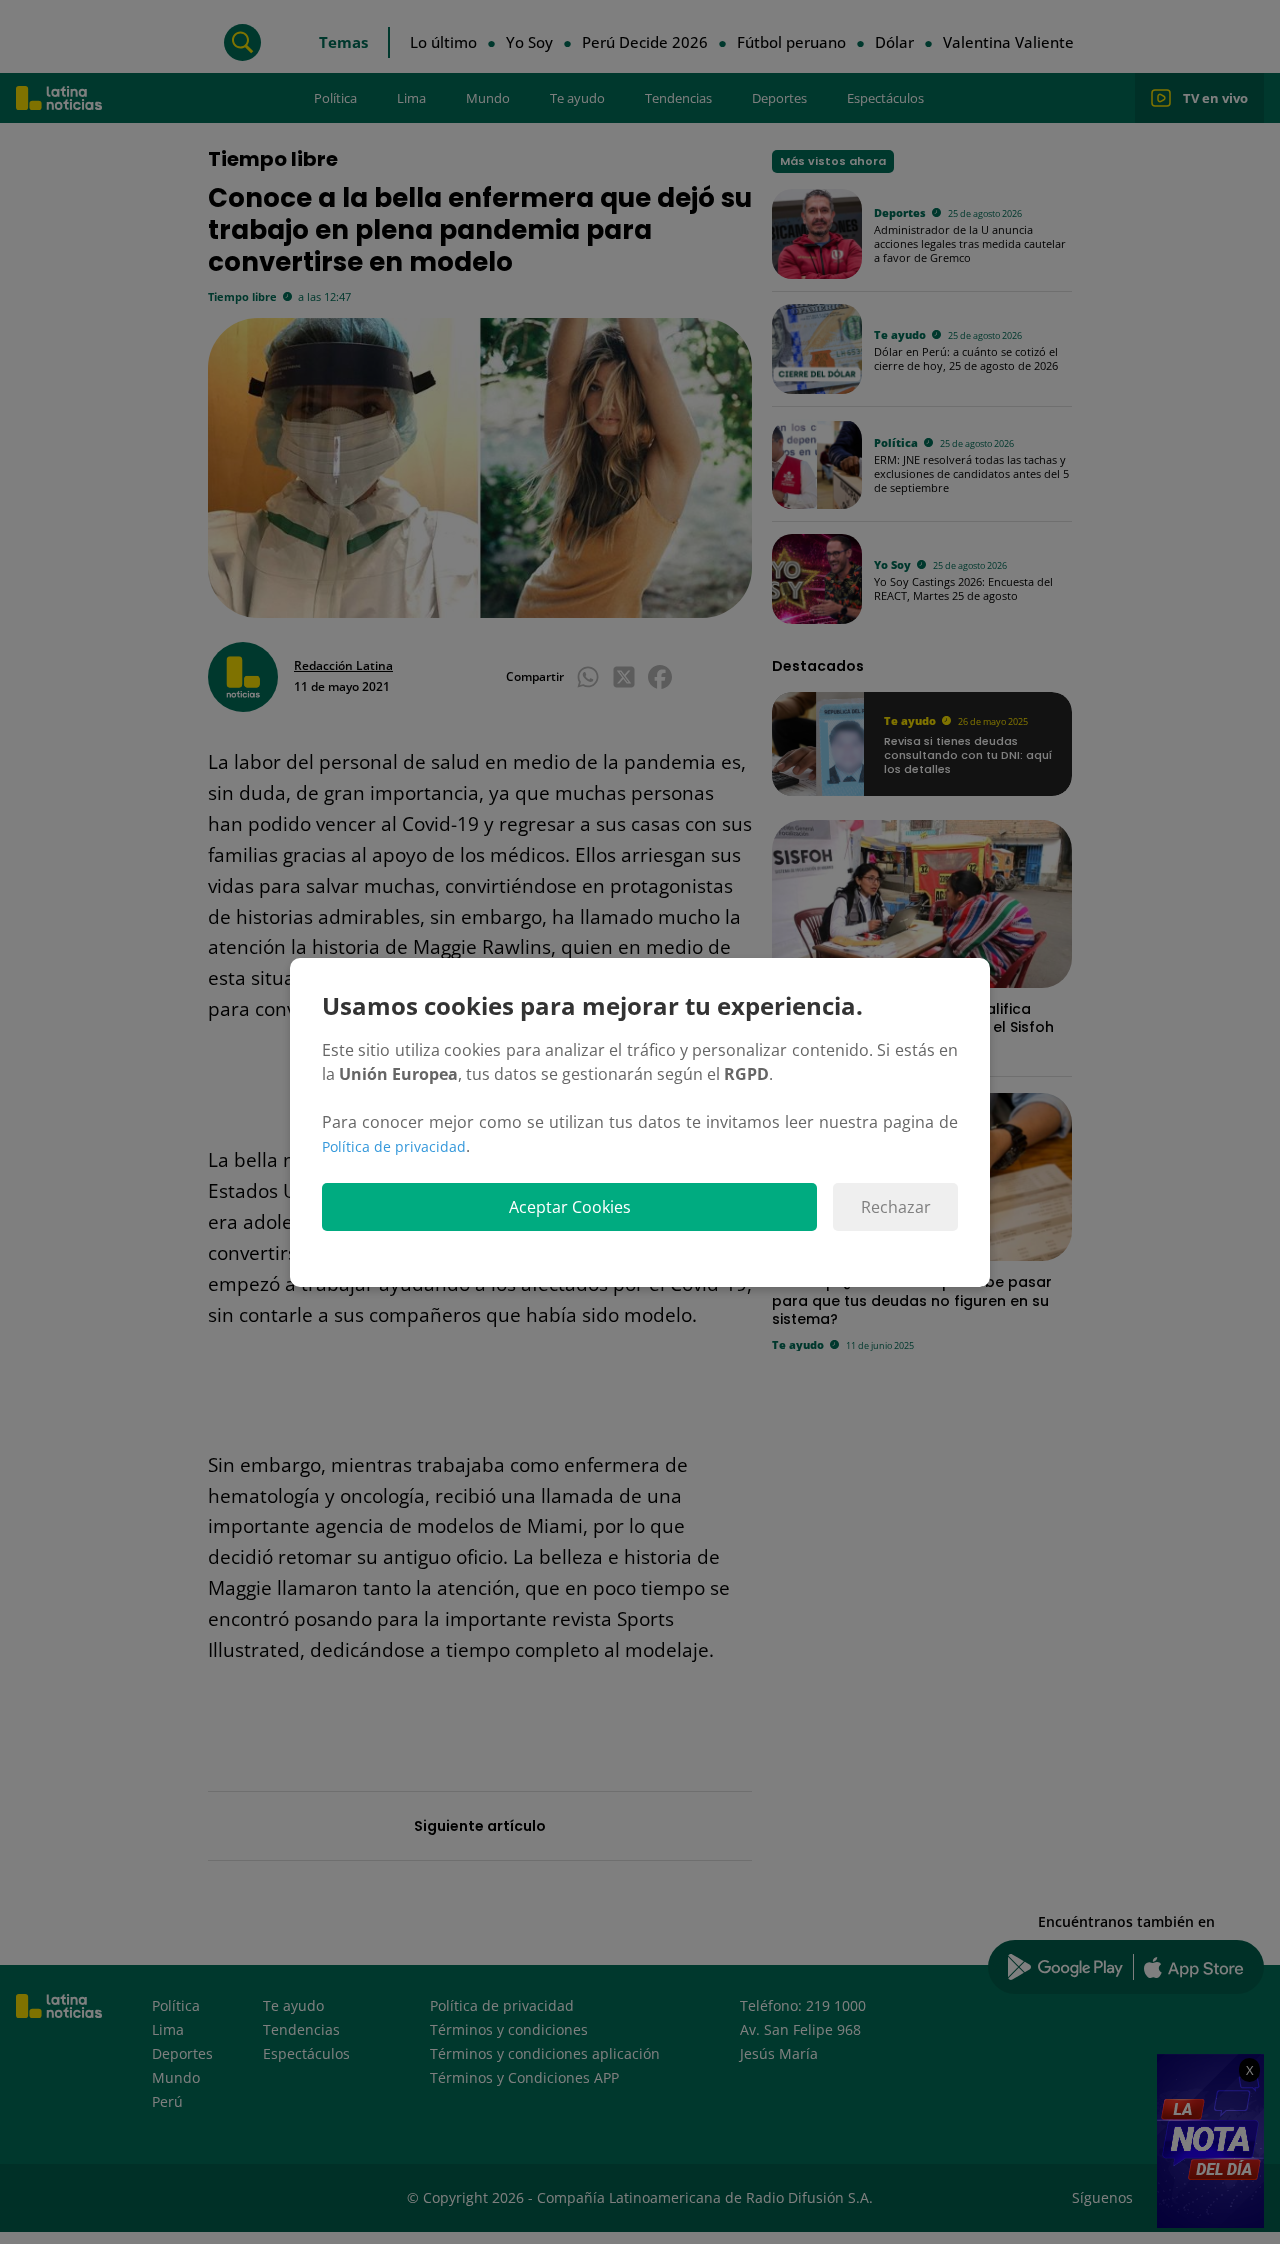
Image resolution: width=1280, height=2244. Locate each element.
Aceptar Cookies (570, 1207)
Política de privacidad (394, 1146)
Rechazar (896, 1207)
